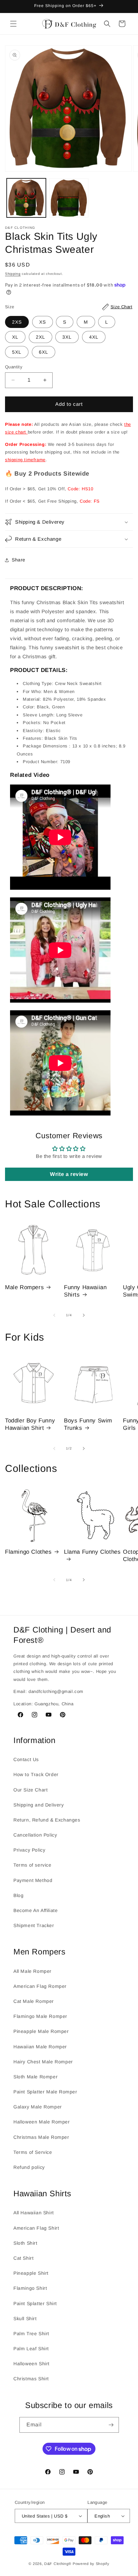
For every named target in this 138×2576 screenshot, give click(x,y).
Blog (18, 1895)
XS (43, 322)
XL (15, 337)
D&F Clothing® (58, 2564)
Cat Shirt (23, 2258)
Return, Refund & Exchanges (47, 1820)
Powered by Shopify (91, 2564)
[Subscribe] (111, 2425)
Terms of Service (33, 2152)
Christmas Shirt (31, 2379)
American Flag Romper (40, 1986)
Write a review (69, 1174)
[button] (13, 24)
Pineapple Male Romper (41, 2031)
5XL (17, 352)
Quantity (14, 367)
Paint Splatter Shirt (35, 2303)
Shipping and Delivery (39, 1805)
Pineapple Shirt (31, 2273)
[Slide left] (54, 1315)
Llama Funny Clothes (92, 1552)
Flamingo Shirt (30, 2288)
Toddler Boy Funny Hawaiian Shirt (30, 1424)
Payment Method (33, 1880)
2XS (17, 322)
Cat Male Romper (34, 2001)
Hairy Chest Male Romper (43, 2062)
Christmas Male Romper (41, 2137)
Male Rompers (24, 1287)
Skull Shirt (25, 2319)
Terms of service (32, 1865)
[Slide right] (84, 1315)
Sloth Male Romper (36, 2077)
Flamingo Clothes (28, 1552)
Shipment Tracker (34, 1925)
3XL (67, 337)
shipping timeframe (25, 460)
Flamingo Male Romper (40, 2016)
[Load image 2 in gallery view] (69, 198)
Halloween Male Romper (42, 2122)
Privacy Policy (29, 1850)
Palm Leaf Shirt (31, 2349)
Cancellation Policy (35, 1835)
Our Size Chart (30, 1790)
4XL (94, 337)
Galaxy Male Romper (38, 2107)
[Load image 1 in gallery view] (26, 198)
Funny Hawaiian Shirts (85, 1291)
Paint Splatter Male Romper (45, 2092)
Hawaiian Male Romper (40, 2047)
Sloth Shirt (25, 2243)
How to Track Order (36, 1774)
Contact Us (26, 1759)
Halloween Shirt (31, 2364)
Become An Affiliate (36, 1910)
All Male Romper (32, 1971)
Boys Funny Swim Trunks (88, 1424)
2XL (41, 337)
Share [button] (19, 560)
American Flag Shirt (36, 2228)
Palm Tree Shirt (31, 2334)
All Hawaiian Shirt (34, 2213)
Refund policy (29, 2167)
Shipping (13, 274)
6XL (44, 352)
